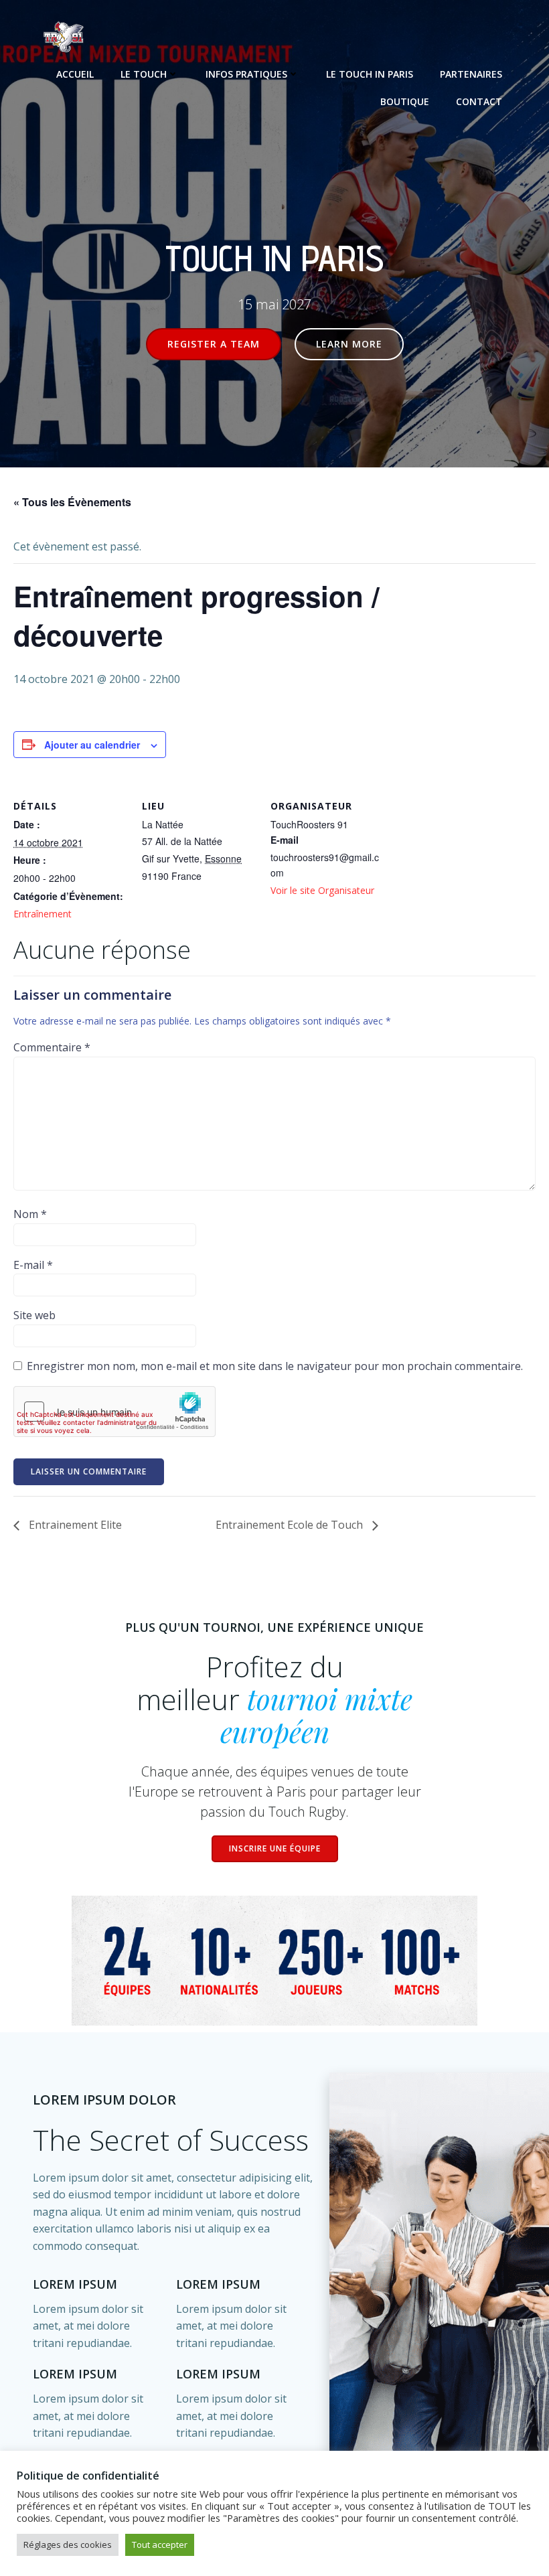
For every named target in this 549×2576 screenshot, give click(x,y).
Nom (30, 1214)
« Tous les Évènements (72, 502)
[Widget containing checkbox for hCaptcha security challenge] (114, 1412)
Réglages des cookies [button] (68, 2545)
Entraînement (43, 914)
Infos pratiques (246, 74)
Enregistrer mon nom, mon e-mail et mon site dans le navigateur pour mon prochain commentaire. (275, 1366)
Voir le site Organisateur (322, 890)
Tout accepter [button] (160, 2545)
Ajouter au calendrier (92, 745)
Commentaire (52, 1047)
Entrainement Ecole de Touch (291, 1525)
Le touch (144, 74)
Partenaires (471, 74)
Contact (479, 101)
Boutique (405, 101)
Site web (34, 1315)
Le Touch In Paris (370, 74)
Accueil (75, 74)
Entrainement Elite (74, 1525)
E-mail (33, 1265)
